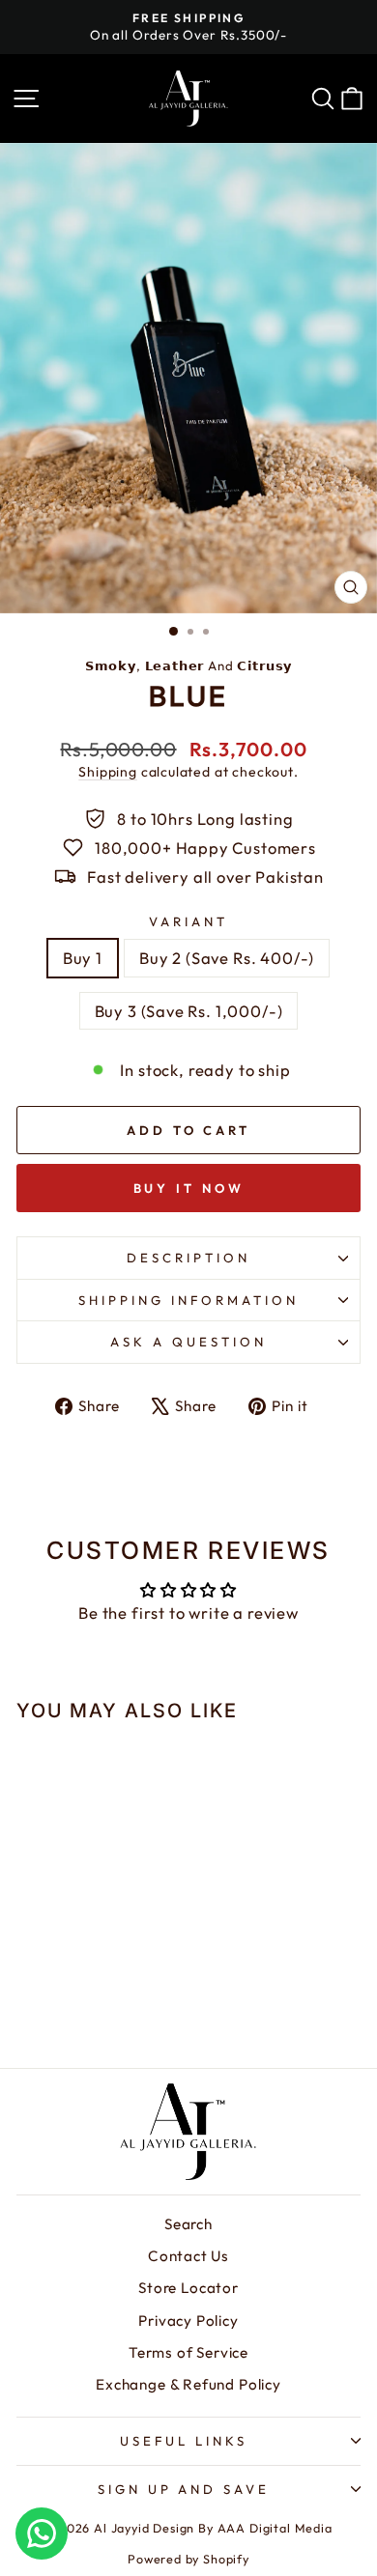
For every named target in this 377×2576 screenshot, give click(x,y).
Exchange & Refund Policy (188, 2384)
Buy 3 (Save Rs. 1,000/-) (189, 1011)
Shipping (108, 772)
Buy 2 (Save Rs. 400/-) (227, 958)
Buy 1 (83, 958)
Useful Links (184, 2441)
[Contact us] (42, 2534)
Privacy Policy (188, 2321)
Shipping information (188, 1300)
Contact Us (188, 2256)
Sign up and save (184, 2489)
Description (188, 1258)
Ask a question (188, 1342)
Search (188, 2224)
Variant (188, 921)
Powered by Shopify (188, 2559)
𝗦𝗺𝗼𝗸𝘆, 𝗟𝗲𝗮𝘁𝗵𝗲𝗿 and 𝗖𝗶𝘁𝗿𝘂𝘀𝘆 (189, 665)
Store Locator (188, 2288)
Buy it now (189, 1188)
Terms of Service (188, 2352)
